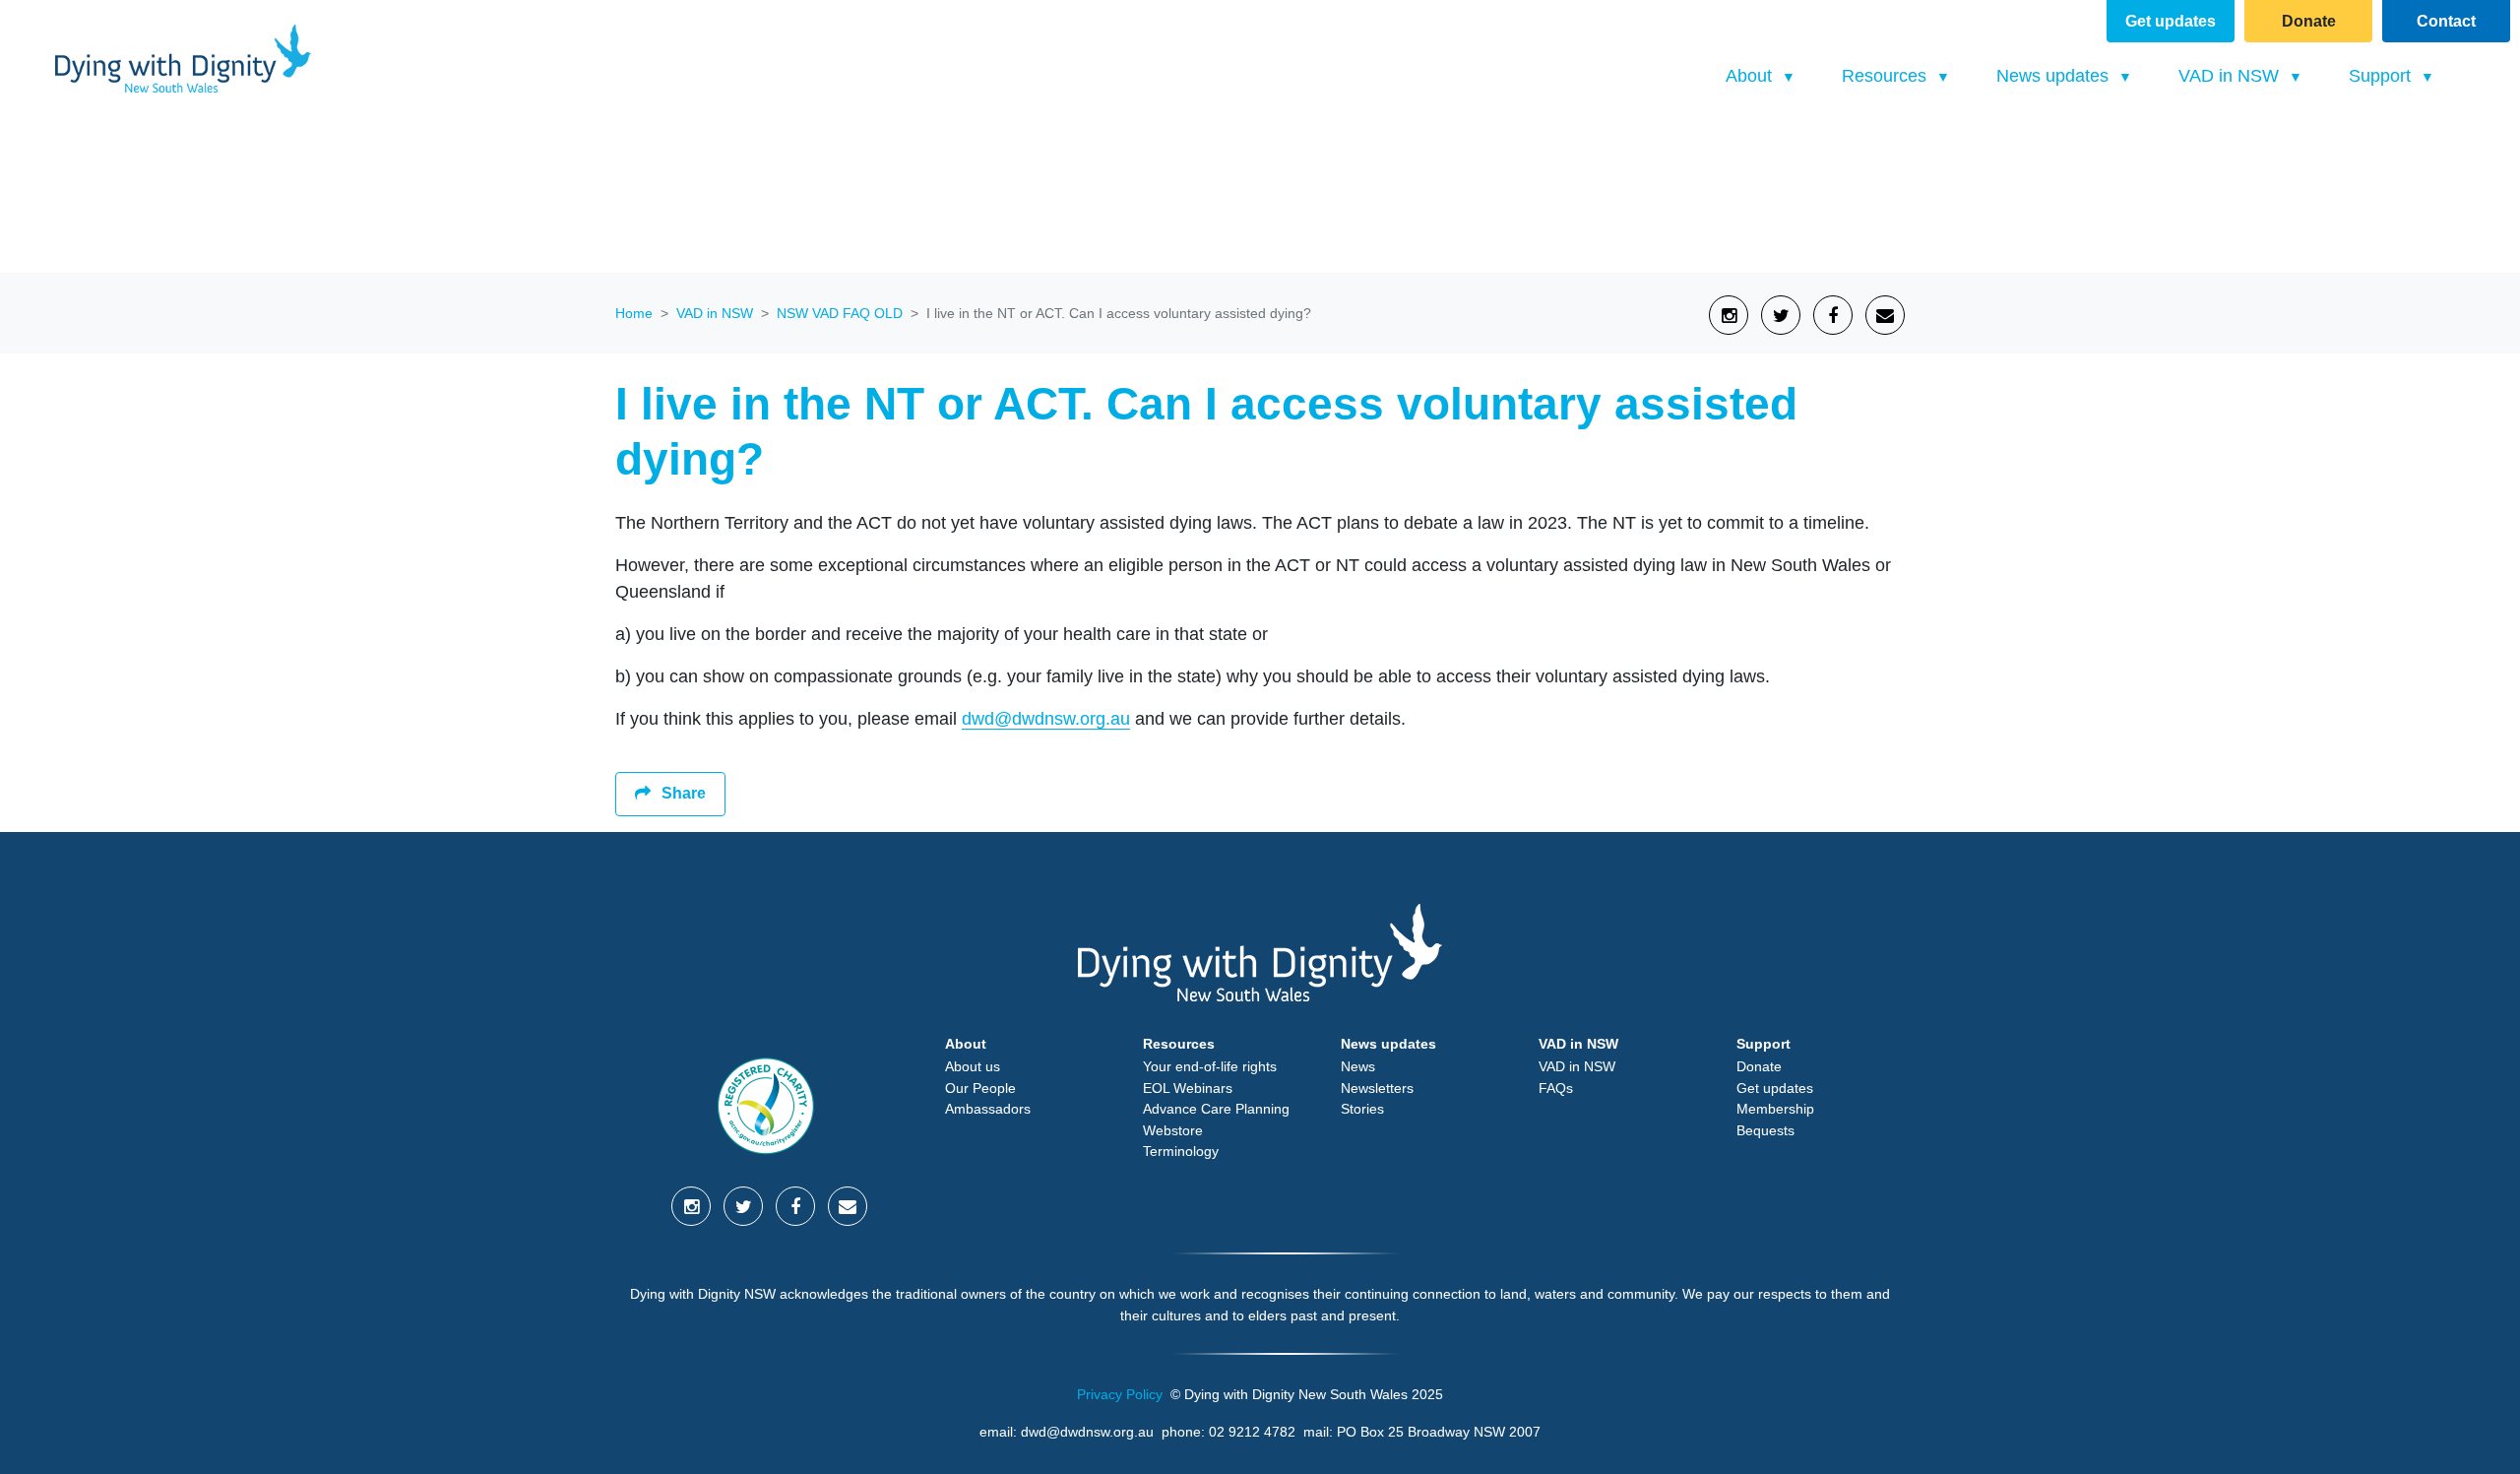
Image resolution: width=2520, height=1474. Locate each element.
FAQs (1556, 1088)
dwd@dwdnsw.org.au (1046, 719)
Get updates (2171, 21)
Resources (1179, 1044)
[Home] (183, 59)
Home (634, 313)
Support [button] (2382, 76)
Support (1764, 1044)
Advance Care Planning (1216, 1109)
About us (973, 1066)
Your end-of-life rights (1210, 1066)
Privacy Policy (1120, 1394)
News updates (1388, 1044)
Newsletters (1377, 1088)
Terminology (1181, 1151)
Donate (2309, 21)
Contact (2446, 21)
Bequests (1765, 1130)
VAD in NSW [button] (2256, 75)
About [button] (1751, 76)
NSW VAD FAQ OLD (840, 313)
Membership (1775, 1109)
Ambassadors (988, 1109)
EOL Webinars (1188, 1088)
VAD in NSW (715, 313)
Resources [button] (1887, 76)
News (1358, 1066)
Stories (1362, 1109)
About (966, 1044)
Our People (980, 1088)
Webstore (1173, 1130)
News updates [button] (2055, 76)
